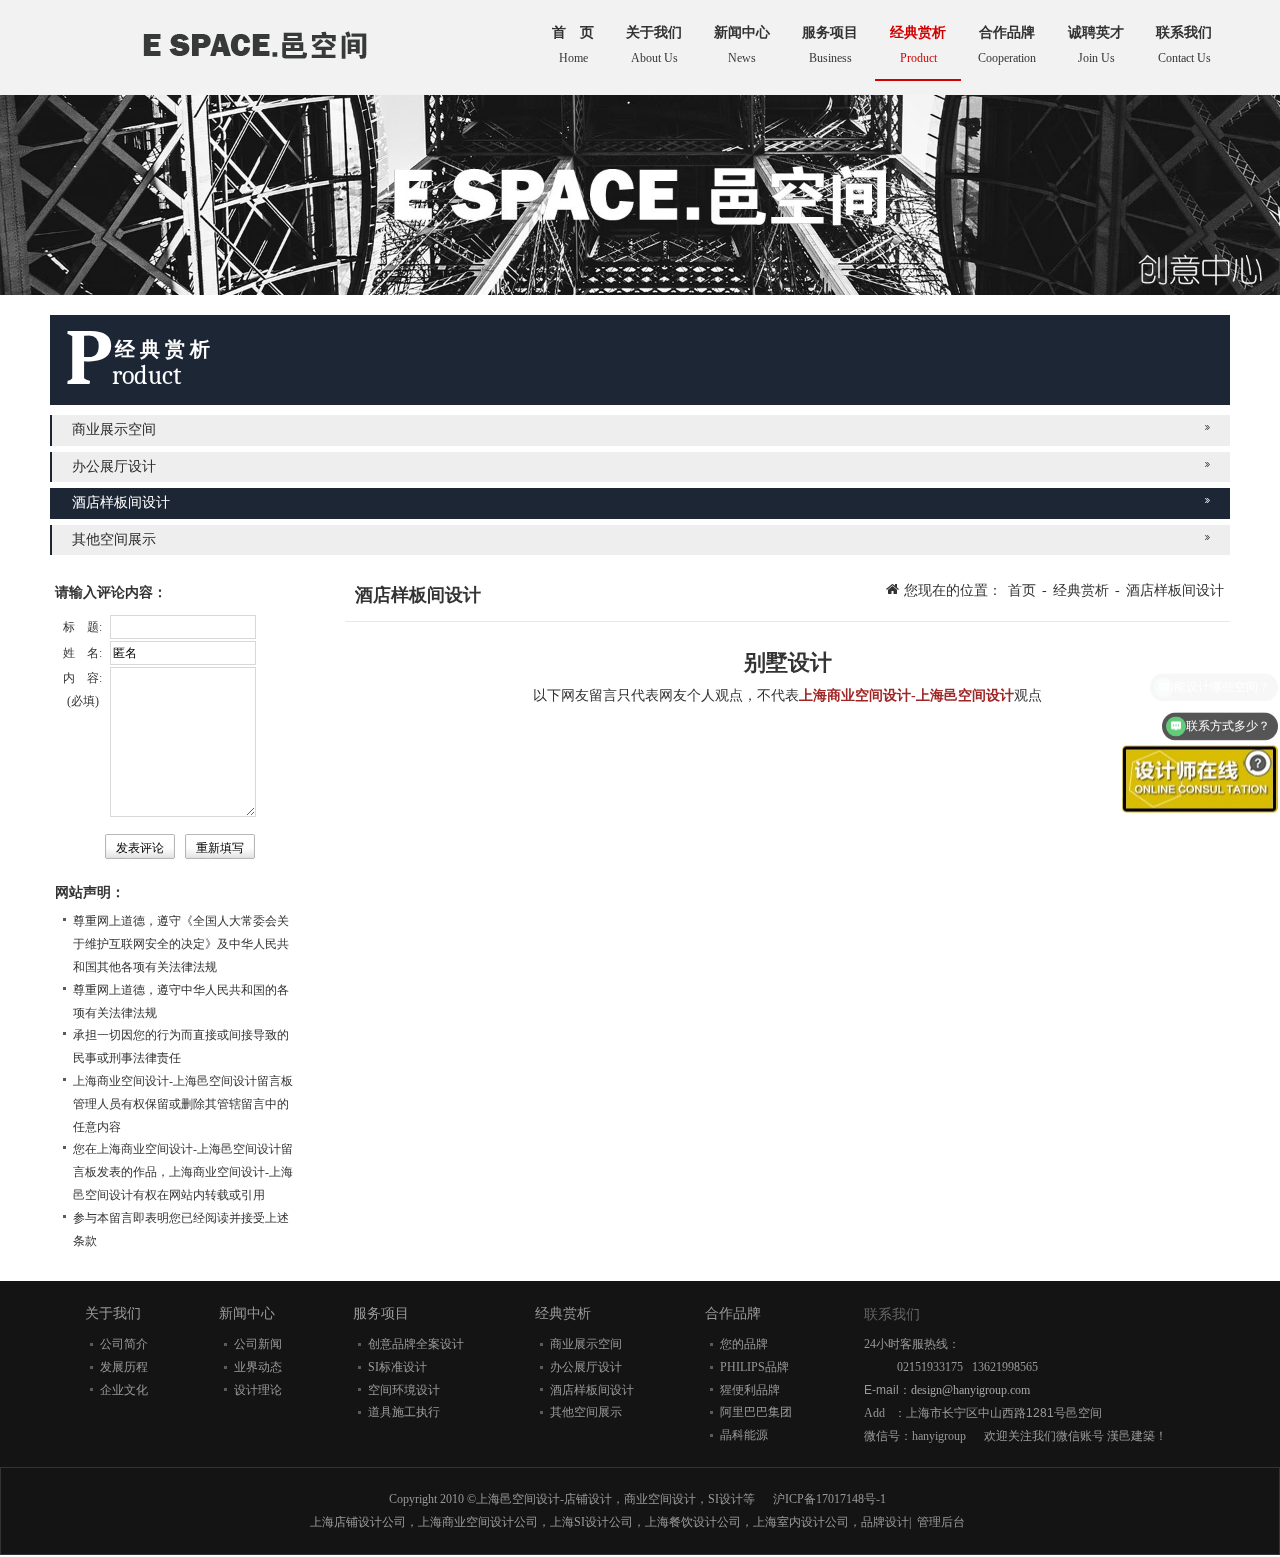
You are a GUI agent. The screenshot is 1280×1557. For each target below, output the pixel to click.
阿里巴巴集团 (756, 1412)
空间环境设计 (404, 1390)
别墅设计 (788, 662)
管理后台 (941, 1522)
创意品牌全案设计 (416, 1344)
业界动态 (258, 1367)
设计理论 (258, 1390)
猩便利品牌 (750, 1390)
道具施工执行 (404, 1412)
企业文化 (124, 1390)
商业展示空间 (114, 429)
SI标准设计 (397, 1367)
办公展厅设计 (114, 466)
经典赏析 (1081, 590)
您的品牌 (744, 1344)
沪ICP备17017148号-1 (829, 1499)
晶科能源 (744, 1435)
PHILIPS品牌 (754, 1367)
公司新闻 (258, 1344)
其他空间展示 (114, 539)
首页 (1022, 590)
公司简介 (124, 1344)
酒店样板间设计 (121, 502)
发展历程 (124, 1367)
